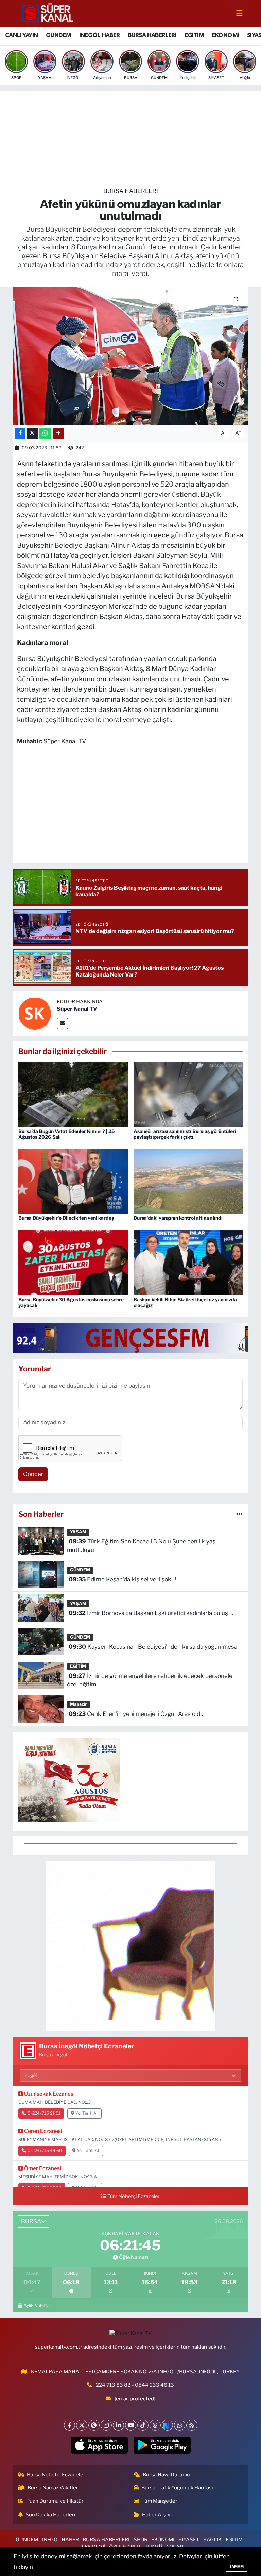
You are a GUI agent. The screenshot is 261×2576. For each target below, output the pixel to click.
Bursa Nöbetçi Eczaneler (56, 2475)
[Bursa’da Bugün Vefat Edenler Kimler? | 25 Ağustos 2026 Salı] (73, 1094)
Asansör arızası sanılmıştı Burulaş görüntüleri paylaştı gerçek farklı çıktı (185, 1134)
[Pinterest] (94, 2425)
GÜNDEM (58, 35)
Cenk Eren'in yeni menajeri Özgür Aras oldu (136, 1714)
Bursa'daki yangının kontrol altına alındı (178, 1218)
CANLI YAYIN (21, 35)
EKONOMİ (226, 35)
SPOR (141, 2540)
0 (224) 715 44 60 (45, 2151)
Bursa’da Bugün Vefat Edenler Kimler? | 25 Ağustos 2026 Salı (66, 1134)
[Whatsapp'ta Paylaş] (45, 433)
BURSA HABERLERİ (152, 35)
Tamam (237, 2566)
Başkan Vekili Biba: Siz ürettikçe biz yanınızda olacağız (185, 1302)
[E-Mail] (62, 1024)
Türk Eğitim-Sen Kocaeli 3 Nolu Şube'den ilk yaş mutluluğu (141, 1546)
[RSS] (192, 2425)
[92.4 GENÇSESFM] (136, 1337)
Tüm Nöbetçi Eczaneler (134, 2196)
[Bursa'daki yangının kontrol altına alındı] (188, 1181)
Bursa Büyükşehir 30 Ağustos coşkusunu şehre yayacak (71, 1302)
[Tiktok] (143, 2425)
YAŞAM (78, 1532)
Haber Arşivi (157, 2515)
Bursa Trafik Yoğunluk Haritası (177, 2488)
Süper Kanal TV (77, 1009)
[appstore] (99, 2445)
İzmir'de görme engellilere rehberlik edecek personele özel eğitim (150, 1680)
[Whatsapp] (180, 2425)
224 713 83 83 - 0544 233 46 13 (135, 2385)
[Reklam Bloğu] (130, 1946)
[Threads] (155, 2425)
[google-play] (162, 2445)
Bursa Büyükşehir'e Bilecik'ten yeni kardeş (66, 1218)
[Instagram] (106, 2425)
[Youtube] (131, 2425)
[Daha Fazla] (58, 433)
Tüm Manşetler (159, 2501)
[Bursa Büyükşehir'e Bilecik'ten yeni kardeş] (73, 1181)
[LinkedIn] (118, 2425)
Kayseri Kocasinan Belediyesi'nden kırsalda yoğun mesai (154, 1647)
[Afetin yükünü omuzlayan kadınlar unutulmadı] (131, 356)
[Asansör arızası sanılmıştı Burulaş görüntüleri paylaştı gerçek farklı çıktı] (188, 1094)
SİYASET (189, 2540)
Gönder (33, 1474)
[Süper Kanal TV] (48, 13)
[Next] (167, 2425)
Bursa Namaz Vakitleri (54, 2488)
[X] (82, 2425)
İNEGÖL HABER (100, 35)
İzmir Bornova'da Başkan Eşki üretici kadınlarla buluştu (151, 1613)
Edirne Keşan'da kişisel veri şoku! (122, 1579)
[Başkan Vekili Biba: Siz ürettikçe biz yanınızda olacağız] (188, 1262)
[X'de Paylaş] (32, 433)
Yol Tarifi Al (86, 2113)
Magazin (79, 1704)
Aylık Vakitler (37, 2305)
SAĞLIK (212, 2540)
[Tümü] (239, 1514)
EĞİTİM (194, 35)
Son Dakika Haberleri (50, 2515)
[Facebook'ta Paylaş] (20, 433)
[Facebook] (69, 2425)
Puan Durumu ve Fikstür (55, 2501)
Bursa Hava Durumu (166, 2475)
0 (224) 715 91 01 (44, 2113)
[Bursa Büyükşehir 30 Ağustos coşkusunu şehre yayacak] (73, 1262)
